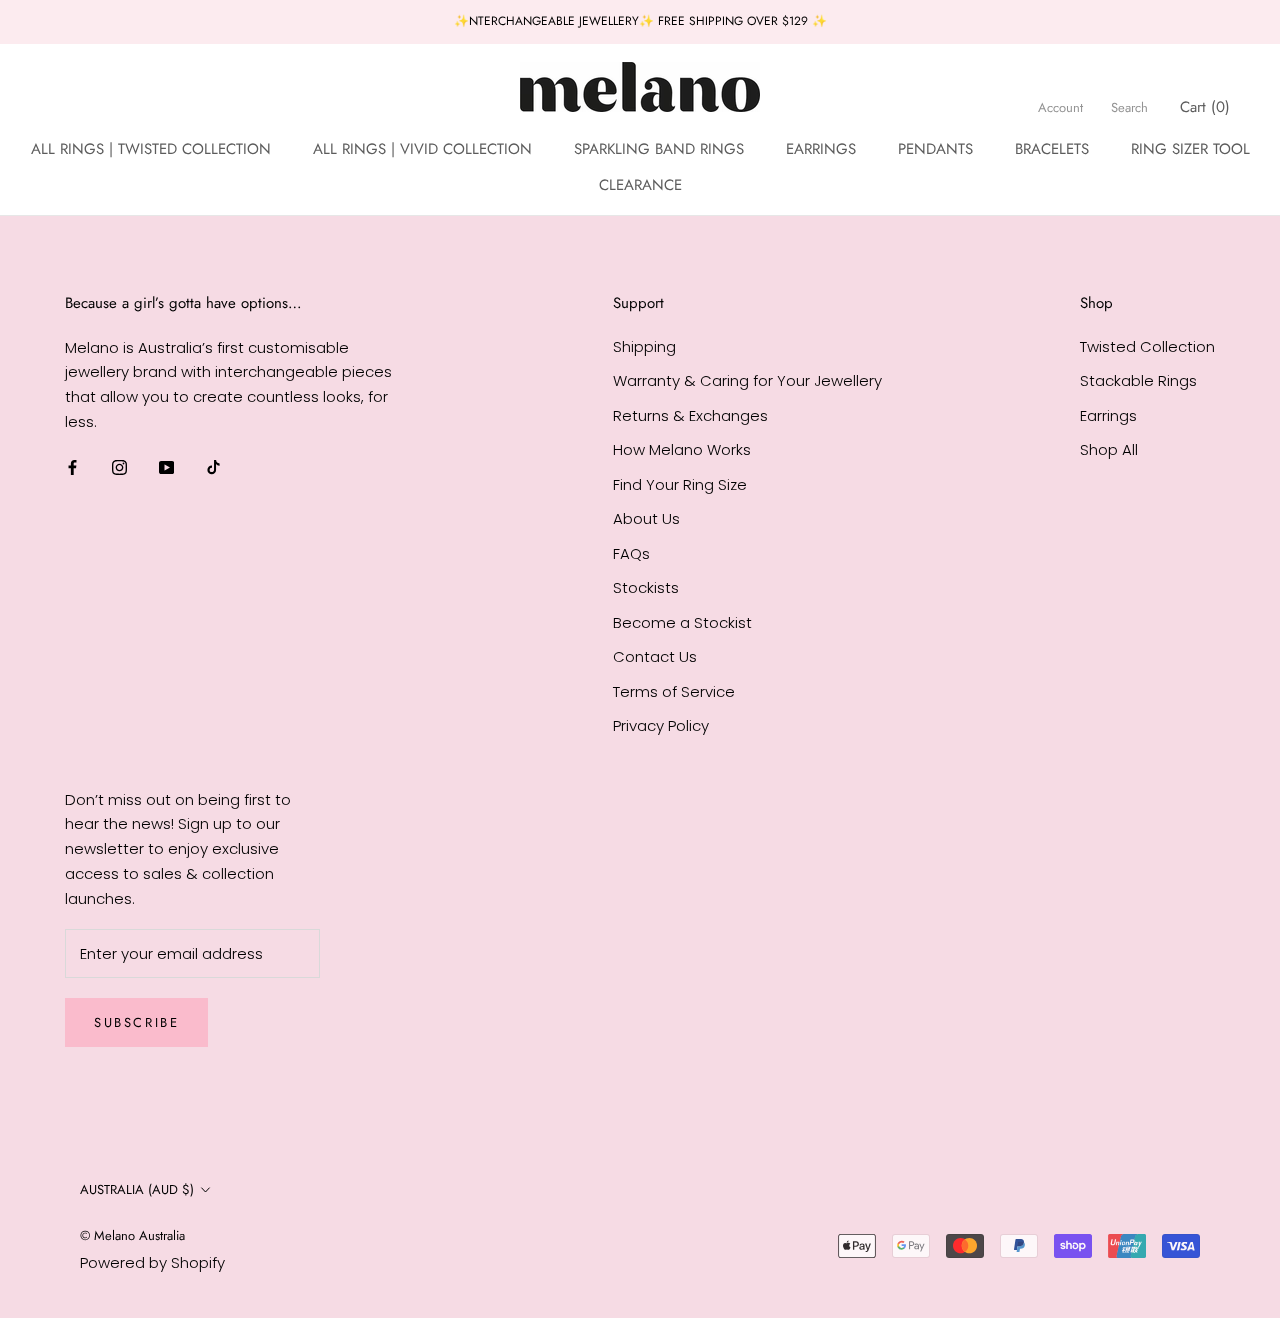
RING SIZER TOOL (1190, 148)
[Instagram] (119, 467)
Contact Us (655, 656)
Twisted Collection (1147, 346)
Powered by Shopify (152, 1262)
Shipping (644, 346)
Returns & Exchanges (690, 415)
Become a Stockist (682, 622)
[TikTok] (213, 467)
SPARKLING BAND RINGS (659, 148)
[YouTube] (166, 467)
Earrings (1108, 415)
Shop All (1109, 449)
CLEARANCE (640, 185)
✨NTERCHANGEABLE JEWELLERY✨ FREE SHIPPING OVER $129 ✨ (640, 21)
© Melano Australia (132, 1235)
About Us (646, 518)
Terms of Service (674, 691)
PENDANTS (935, 148)
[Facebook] (72, 467)
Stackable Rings (1138, 380)
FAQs (631, 553)
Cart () (1205, 106)
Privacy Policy (661, 725)
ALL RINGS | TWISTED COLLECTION (151, 148)
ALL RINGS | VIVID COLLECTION (422, 148)
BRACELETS (1052, 148)
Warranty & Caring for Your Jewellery (747, 380)
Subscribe (136, 1022)
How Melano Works (682, 449)
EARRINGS (821, 148)
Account (1060, 106)
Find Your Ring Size (680, 484)
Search (1129, 106)
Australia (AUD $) (137, 1189)
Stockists (646, 587)
